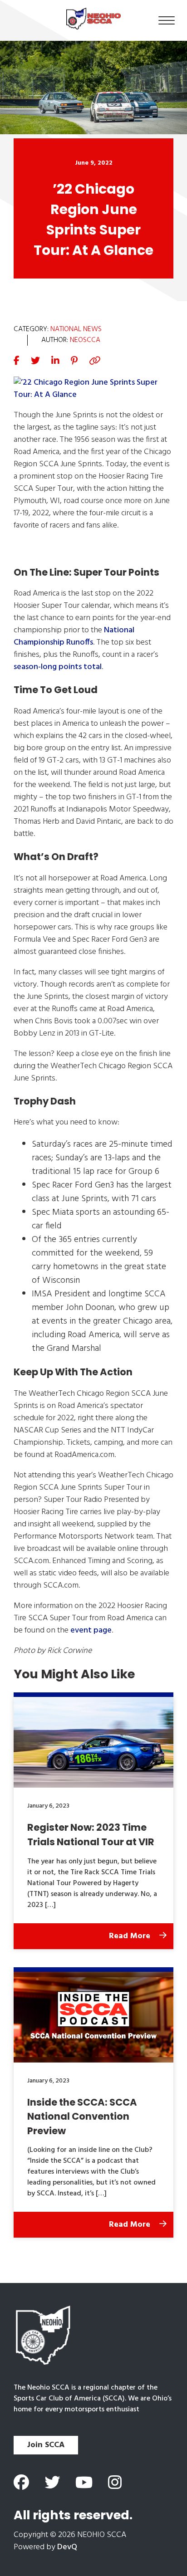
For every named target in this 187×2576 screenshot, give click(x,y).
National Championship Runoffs (74, 636)
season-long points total (58, 667)
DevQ (67, 2547)
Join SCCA (46, 2445)
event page (91, 1630)
